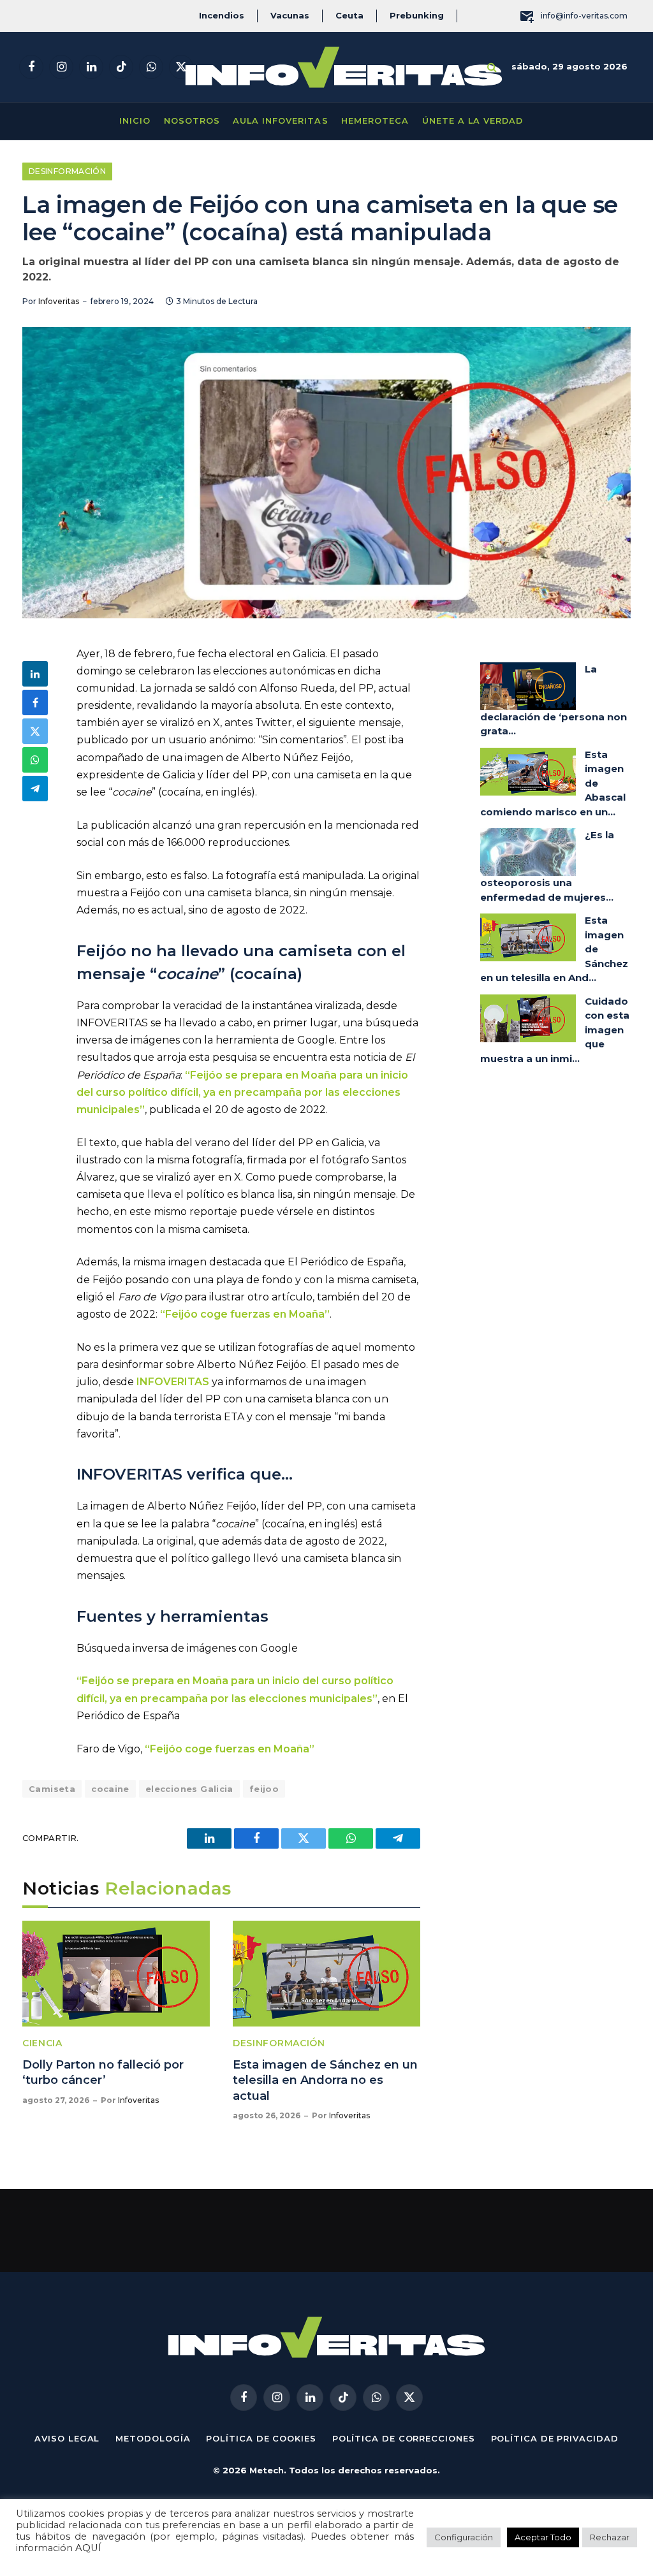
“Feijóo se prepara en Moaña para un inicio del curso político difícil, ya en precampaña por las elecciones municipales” (242, 1092)
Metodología (153, 2438)
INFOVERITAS (174, 1382)
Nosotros (192, 121)
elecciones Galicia (189, 1789)
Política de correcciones (404, 2438)
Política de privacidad (555, 2438)
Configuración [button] (464, 2537)
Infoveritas (59, 301)
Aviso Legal (67, 2438)
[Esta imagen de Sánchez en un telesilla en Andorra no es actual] (326, 1973)
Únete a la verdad (473, 121)
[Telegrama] (35, 789)
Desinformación (67, 171)
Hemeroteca (375, 121)
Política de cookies (261, 2438)
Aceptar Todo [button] (543, 2537)
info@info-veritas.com (584, 16)
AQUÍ (88, 2548)
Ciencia (42, 2043)
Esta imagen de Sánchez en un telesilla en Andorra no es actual (325, 2080)
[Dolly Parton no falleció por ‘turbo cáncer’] (116, 1973)
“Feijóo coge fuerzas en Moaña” (245, 1314)
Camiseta (52, 1789)
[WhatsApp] (35, 760)
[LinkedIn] (35, 674)
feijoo (264, 1789)
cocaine (110, 1789)
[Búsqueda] (492, 67)
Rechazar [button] (610, 2537)
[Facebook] (35, 702)
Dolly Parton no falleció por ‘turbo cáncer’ (103, 2072)
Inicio (135, 121)
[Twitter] (35, 731)
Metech (267, 2470)
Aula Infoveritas (280, 121)
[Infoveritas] (344, 67)
